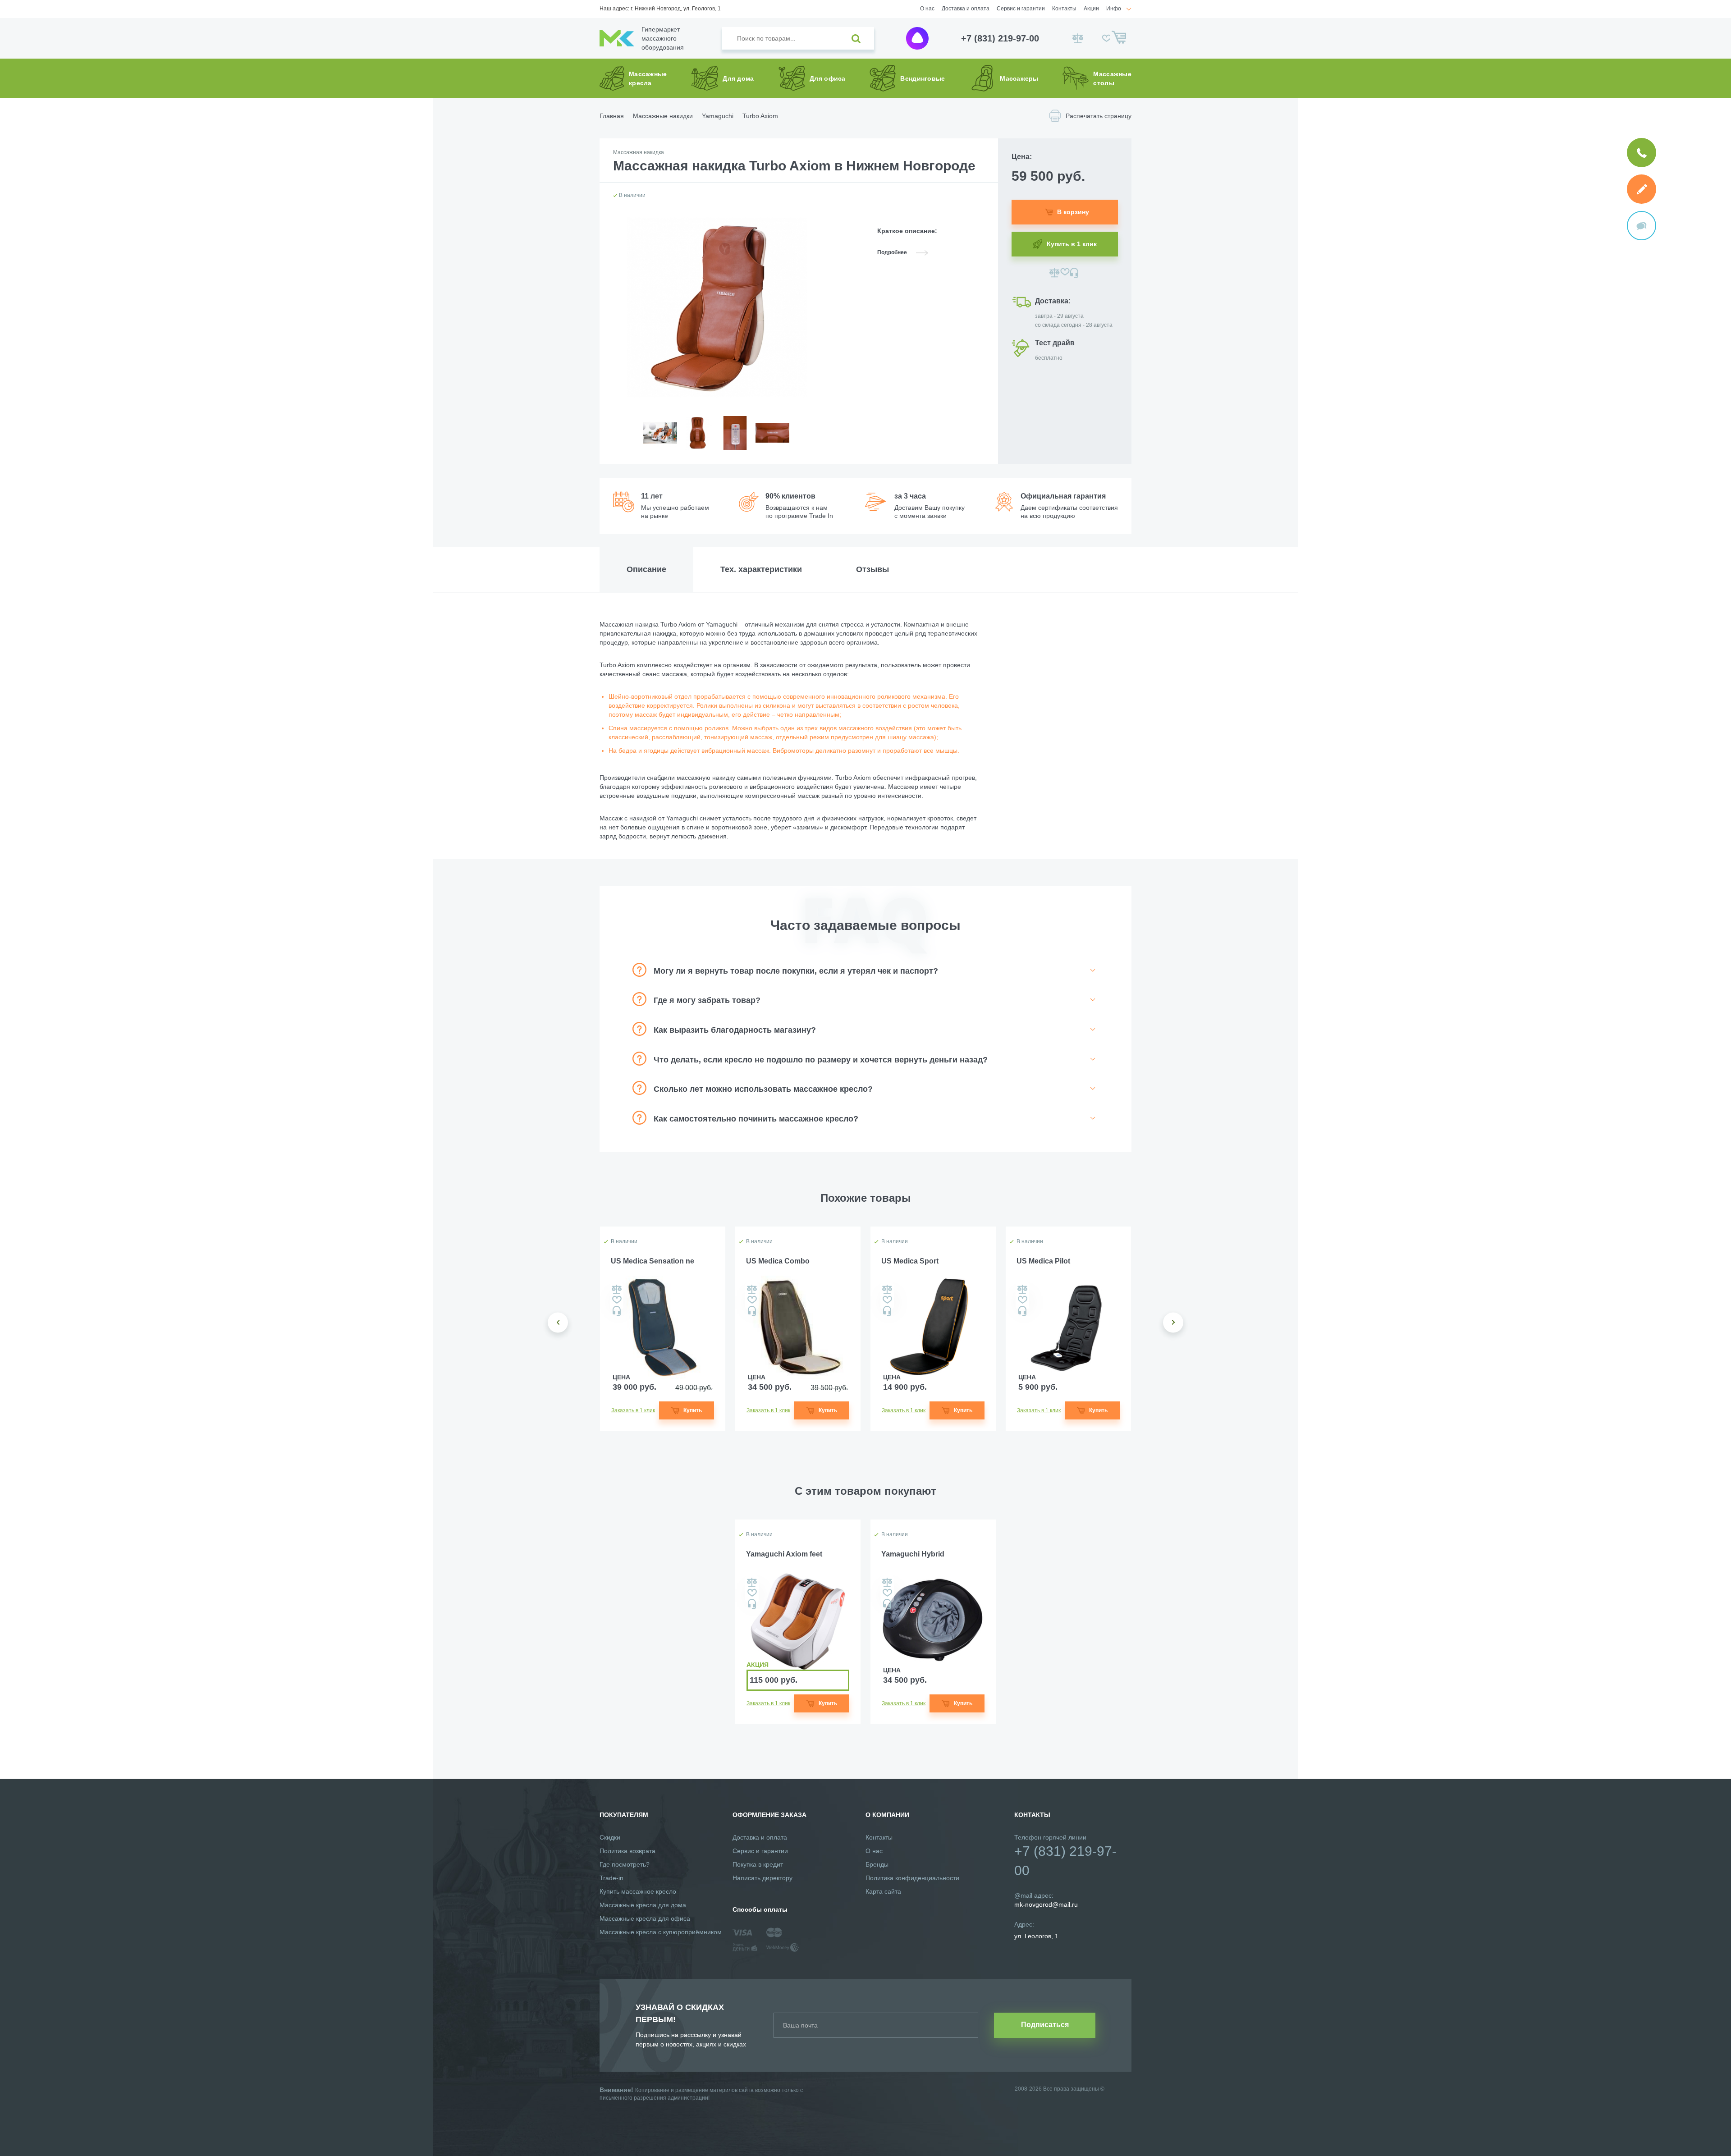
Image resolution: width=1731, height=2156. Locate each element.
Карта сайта (883, 1891)
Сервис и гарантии (1021, 9)
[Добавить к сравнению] (1055, 273)
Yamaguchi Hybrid (913, 1554)
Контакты (1064, 9)
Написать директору (762, 1878)
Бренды (877, 1864)
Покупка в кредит (758, 1864)
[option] (660, 440)
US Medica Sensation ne (653, 1261)
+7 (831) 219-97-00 (1000, 38)
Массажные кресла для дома (643, 1905)
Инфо (1114, 9)
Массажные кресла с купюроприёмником (661, 1932)
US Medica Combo (778, 1261)
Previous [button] (558, 1322)
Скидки (610, 1837)
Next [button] (1173, 1322)
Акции (1091, 9)
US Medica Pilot (1043, 1261)
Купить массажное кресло (638, 1891)
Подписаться (1045, 2025)
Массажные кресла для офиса (645, 1918)
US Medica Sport (910, 1261)
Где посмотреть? (625, 1864)
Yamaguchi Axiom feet (784, 1554)
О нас (927, 9)
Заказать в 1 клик (633, 1410)
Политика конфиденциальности (912, 1878)
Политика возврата (627, 1851)
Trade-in (611, 1878)
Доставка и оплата (966, 9)
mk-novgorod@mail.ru (1046, 1904)
